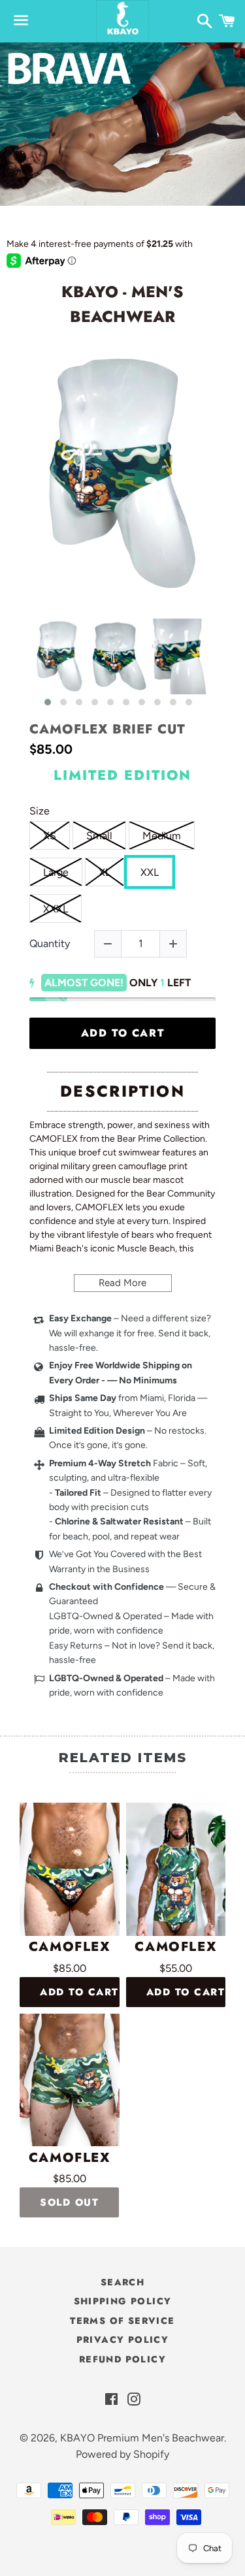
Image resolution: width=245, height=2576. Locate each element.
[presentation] (18, 663)
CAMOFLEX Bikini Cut (69, 1947)
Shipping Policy (123, 2301)
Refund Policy (122, 2359)
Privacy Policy (123, 2340)
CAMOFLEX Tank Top (175, 1947)
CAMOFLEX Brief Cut (107, 730)
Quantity (50, 943)
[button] (48, 702)
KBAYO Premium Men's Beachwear (142, 2438)
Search (122, 2282)
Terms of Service (122, 2321)
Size (40, 811)
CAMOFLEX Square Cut (70, 2158)
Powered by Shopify (122, 2454)
